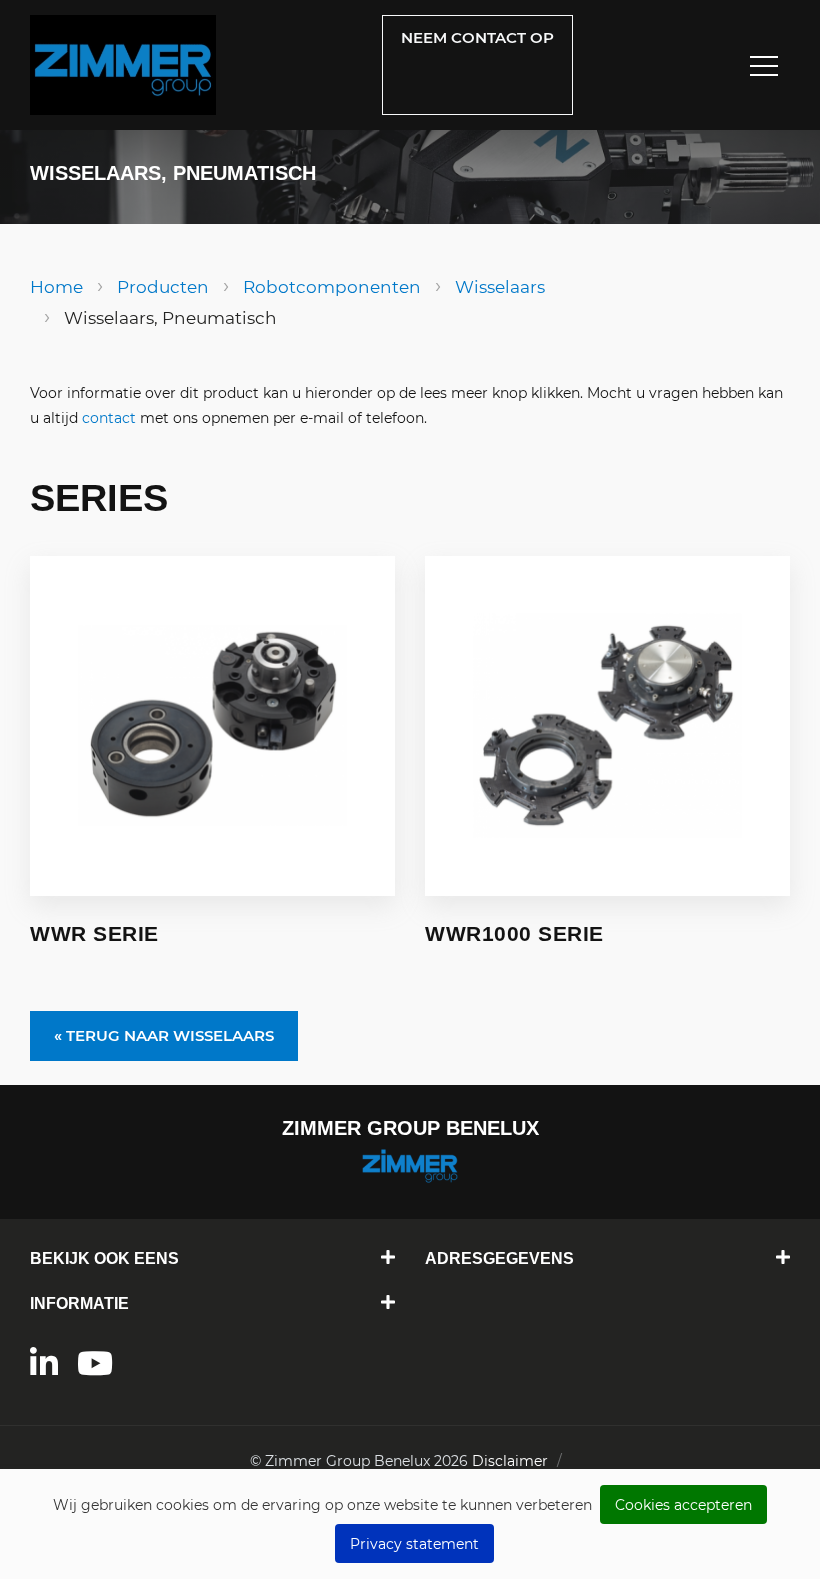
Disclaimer (510, 1461)
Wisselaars (500, 287)
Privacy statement (414, 1544)
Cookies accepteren (683, 1505)
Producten (163, 287)
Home (56, 287)
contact (109, 418)
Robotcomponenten (332, 287)
